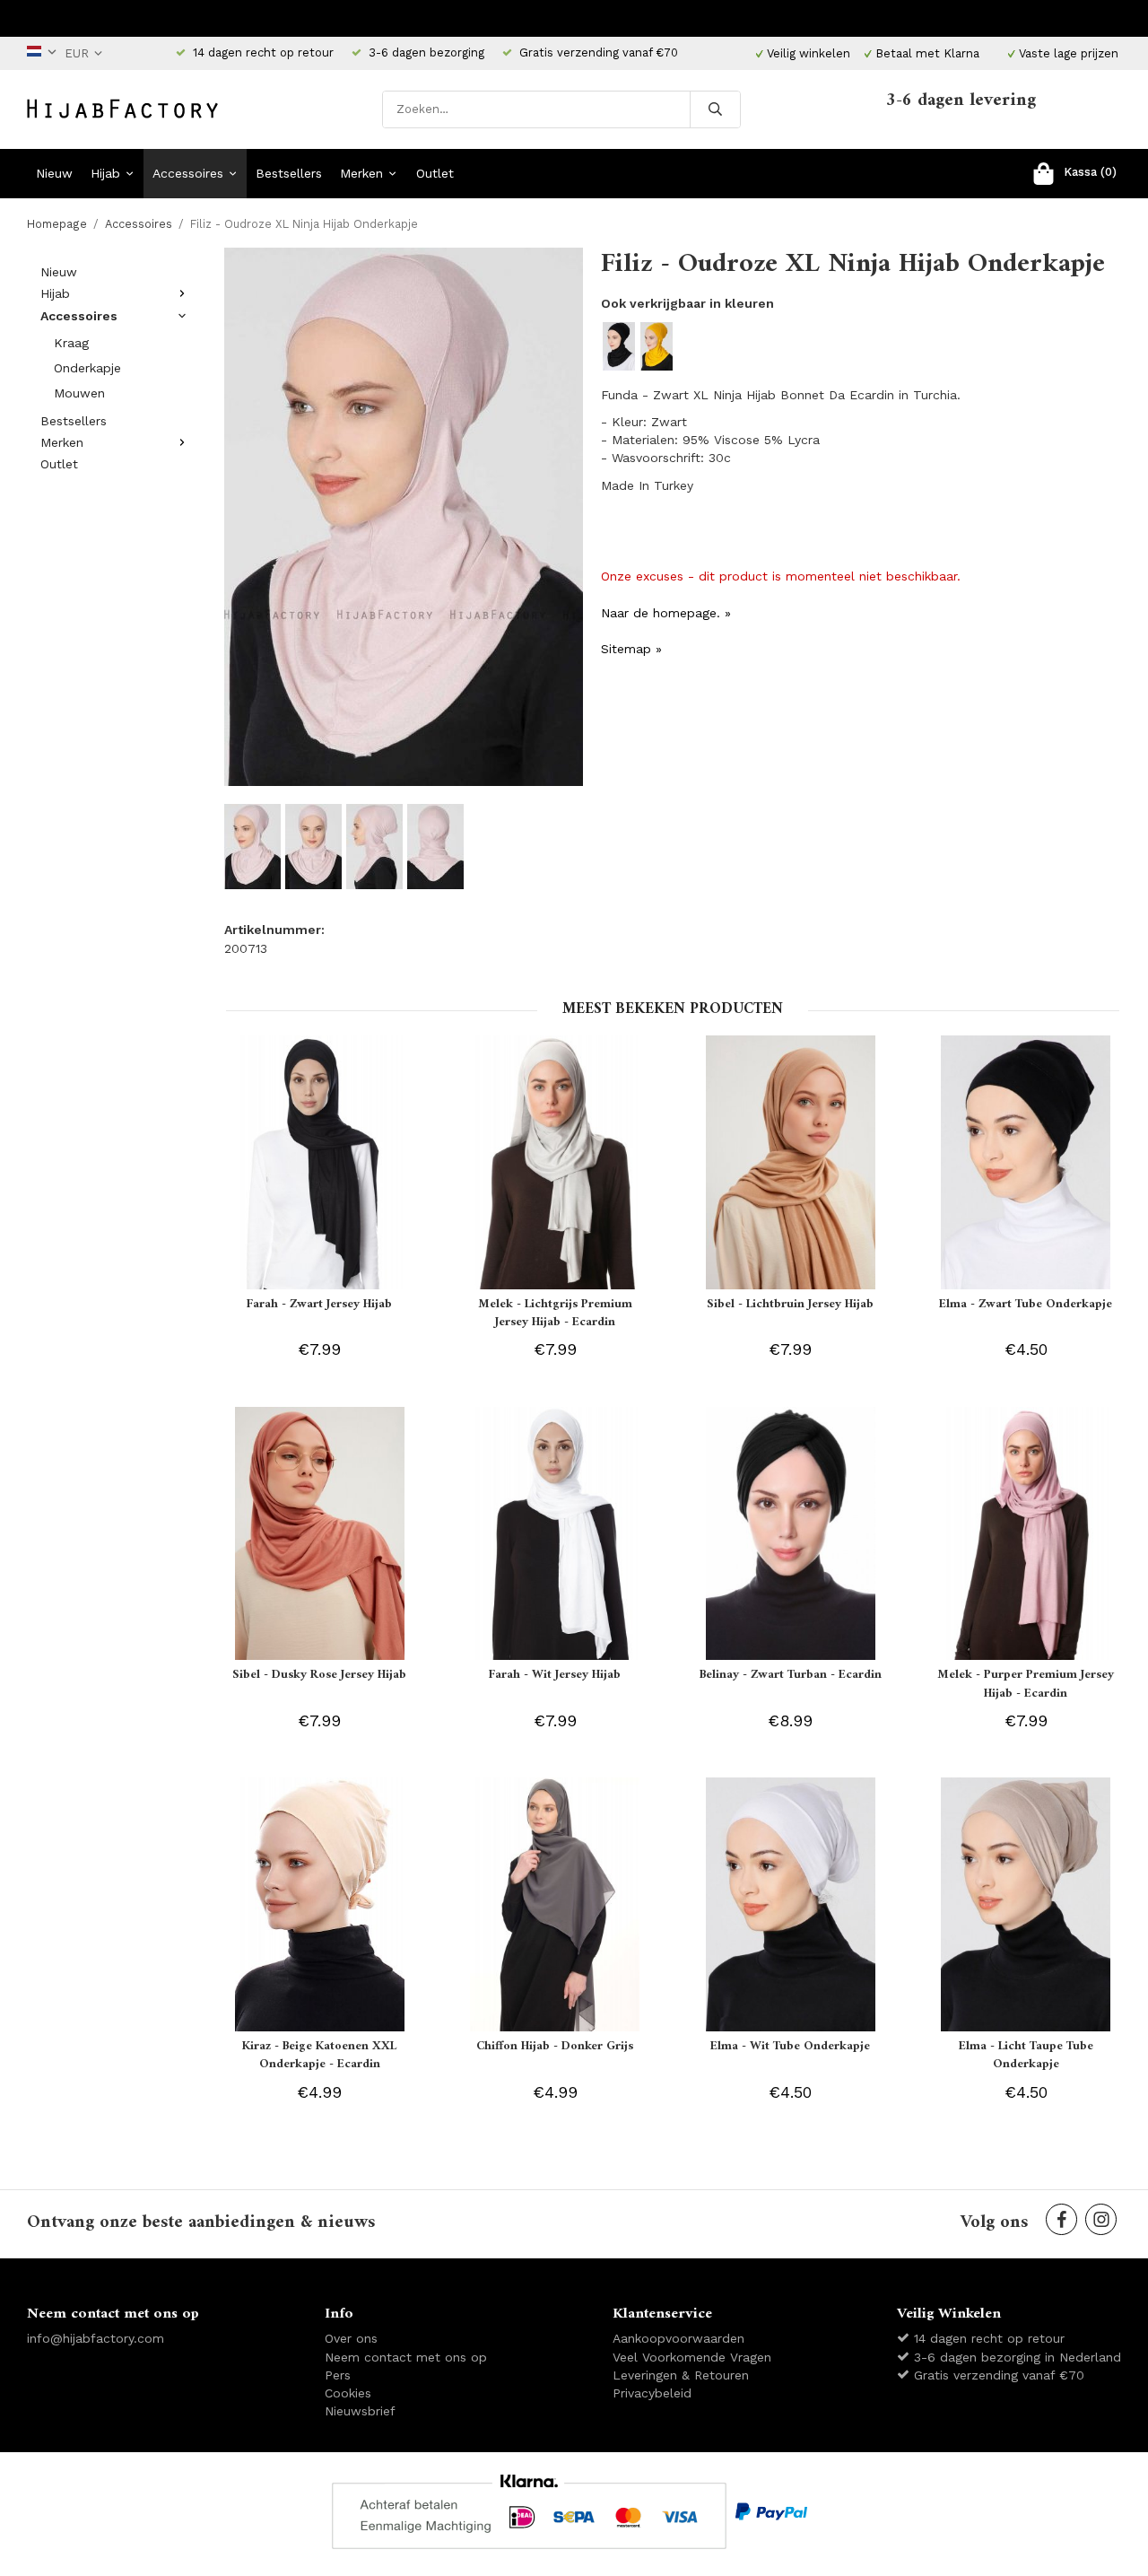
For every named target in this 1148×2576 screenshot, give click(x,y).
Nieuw (54, 173)
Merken (361, 173)
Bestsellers (289, 173)
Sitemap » (631, 649)
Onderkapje (87, 368)
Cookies (348, 2393)
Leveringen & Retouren (681, 2375)
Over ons (351, 2338)
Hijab (105, 173)
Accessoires (188, 173)
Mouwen (79, 393)
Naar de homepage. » (666, 613)
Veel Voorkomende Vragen (692, 2357)
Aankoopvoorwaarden (678, 2338)
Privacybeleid (652, 2393)
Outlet (435, 173)
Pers (338, 2375)
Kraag (71, 343)
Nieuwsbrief (360, 2411)
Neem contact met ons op (406, 2357)
